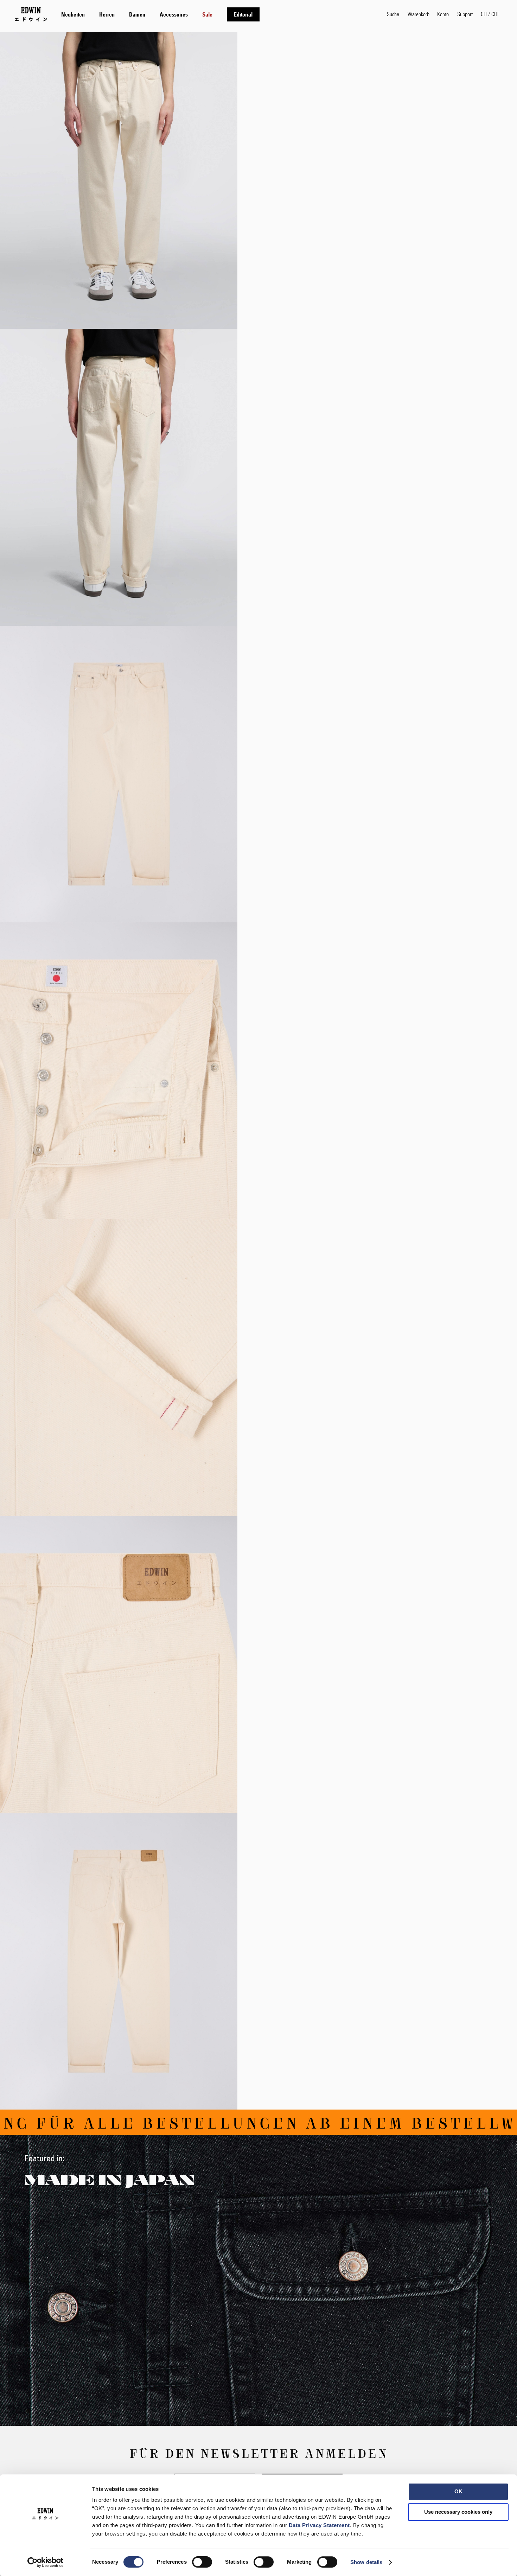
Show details (366, 2562)
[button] (490, 14)
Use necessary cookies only (458, 2512)
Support (465, 14)
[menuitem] (73, 14)
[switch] (202, 2563)
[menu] (160, 14)
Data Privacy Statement (319, 2525)
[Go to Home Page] (31, 14)
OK (458, 2491)
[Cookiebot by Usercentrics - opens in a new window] (46, 2562)
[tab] (217, 14)
